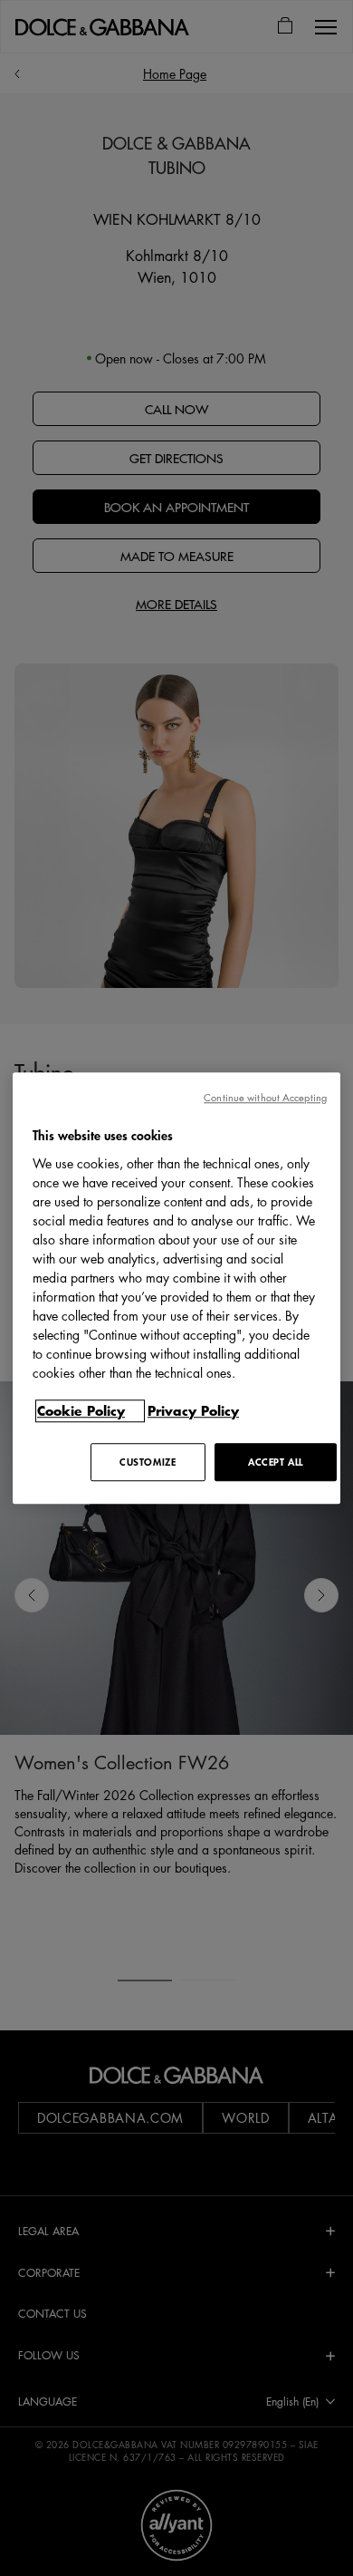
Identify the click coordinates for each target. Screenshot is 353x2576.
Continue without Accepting (265, 1097)
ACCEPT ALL (276, 1462)
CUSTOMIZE (148, 1462)
